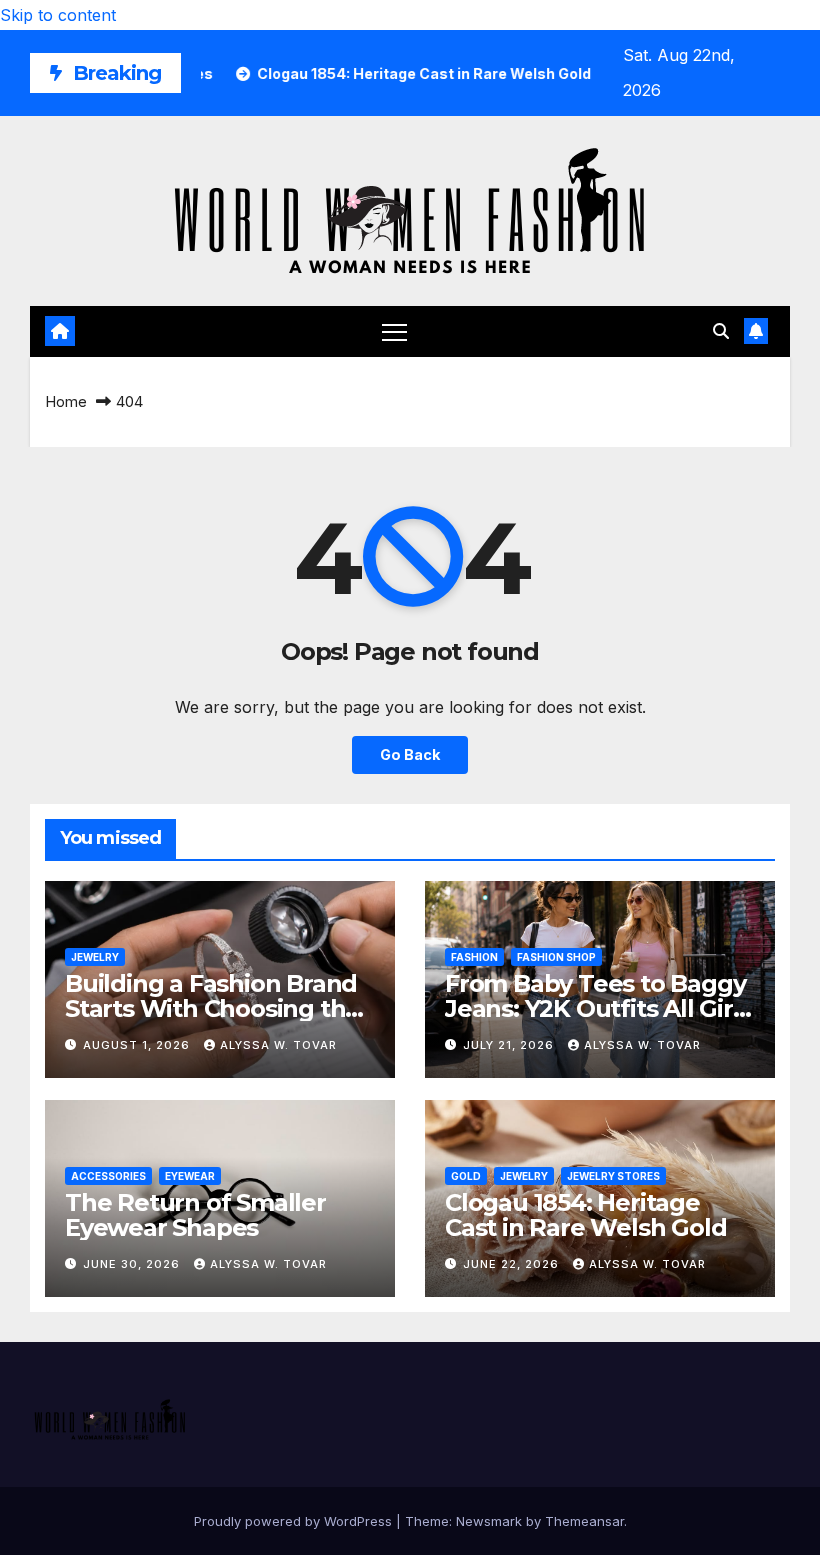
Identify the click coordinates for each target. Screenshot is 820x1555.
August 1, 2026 (138, 1045)
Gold (466, 1176)
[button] (721, 331)
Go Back (410, 754)
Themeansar (584, 1521)
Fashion (474, 957)
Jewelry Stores (613, 1176)
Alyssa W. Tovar (278, 1045)
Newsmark (489, 1521)
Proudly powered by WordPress (295, 1521)
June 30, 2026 (133, 1264)
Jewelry (95, 957)
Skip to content (58, 15)
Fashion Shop (556, 957)
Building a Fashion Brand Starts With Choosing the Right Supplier (212, 1008)
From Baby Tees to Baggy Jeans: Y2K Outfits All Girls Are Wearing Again (598, 1008)
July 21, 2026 (510, 1045)
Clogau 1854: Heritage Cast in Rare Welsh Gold (585, 1215)
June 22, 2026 (513, 1264)
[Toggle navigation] (394, 331)
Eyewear (190, 1176)
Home (66, 401)
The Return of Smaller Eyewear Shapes (195, 1215)
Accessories (108, 1176)
